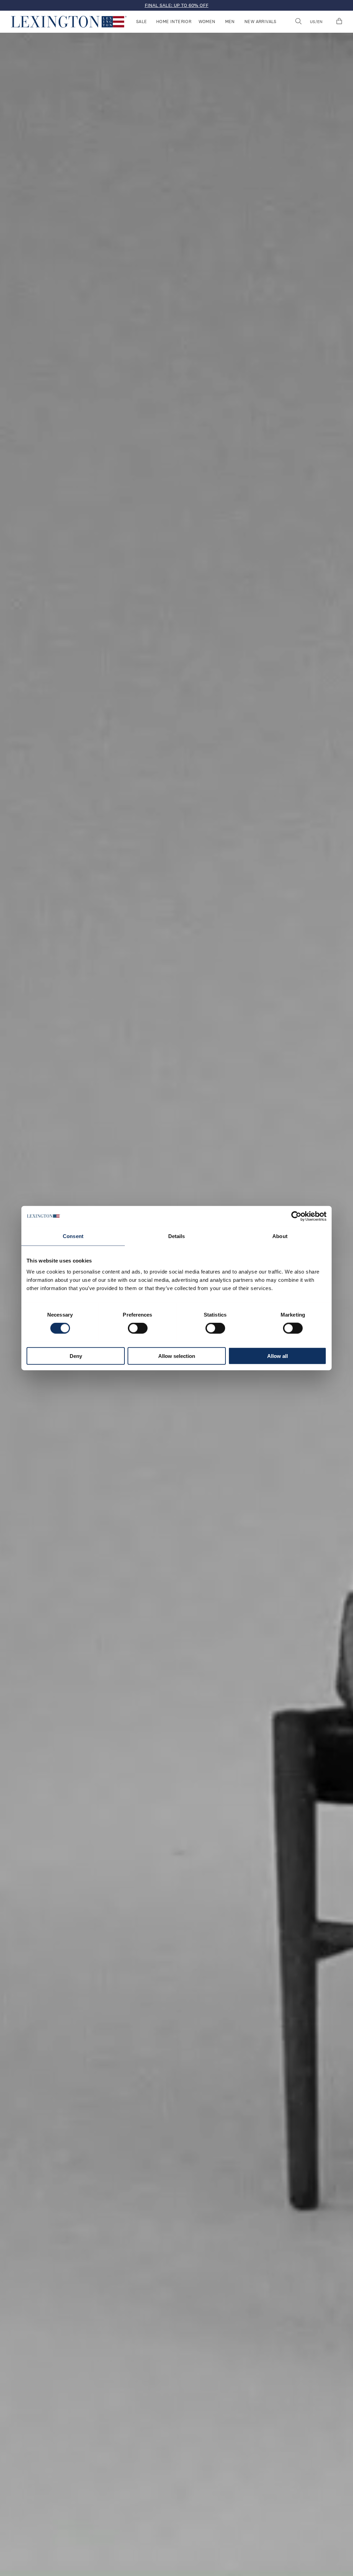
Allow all (278, 1356)
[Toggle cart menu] (339, 22)
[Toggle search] (298, 22)
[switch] (138, 1328)
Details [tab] (177, 1236)
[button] (69, 22)
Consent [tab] (73, 1236)
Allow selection (177, 1356)
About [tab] (280, 1236)
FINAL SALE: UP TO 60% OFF (177, 5)
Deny (76, 1356)
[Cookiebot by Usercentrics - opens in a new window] (296, 1216)
